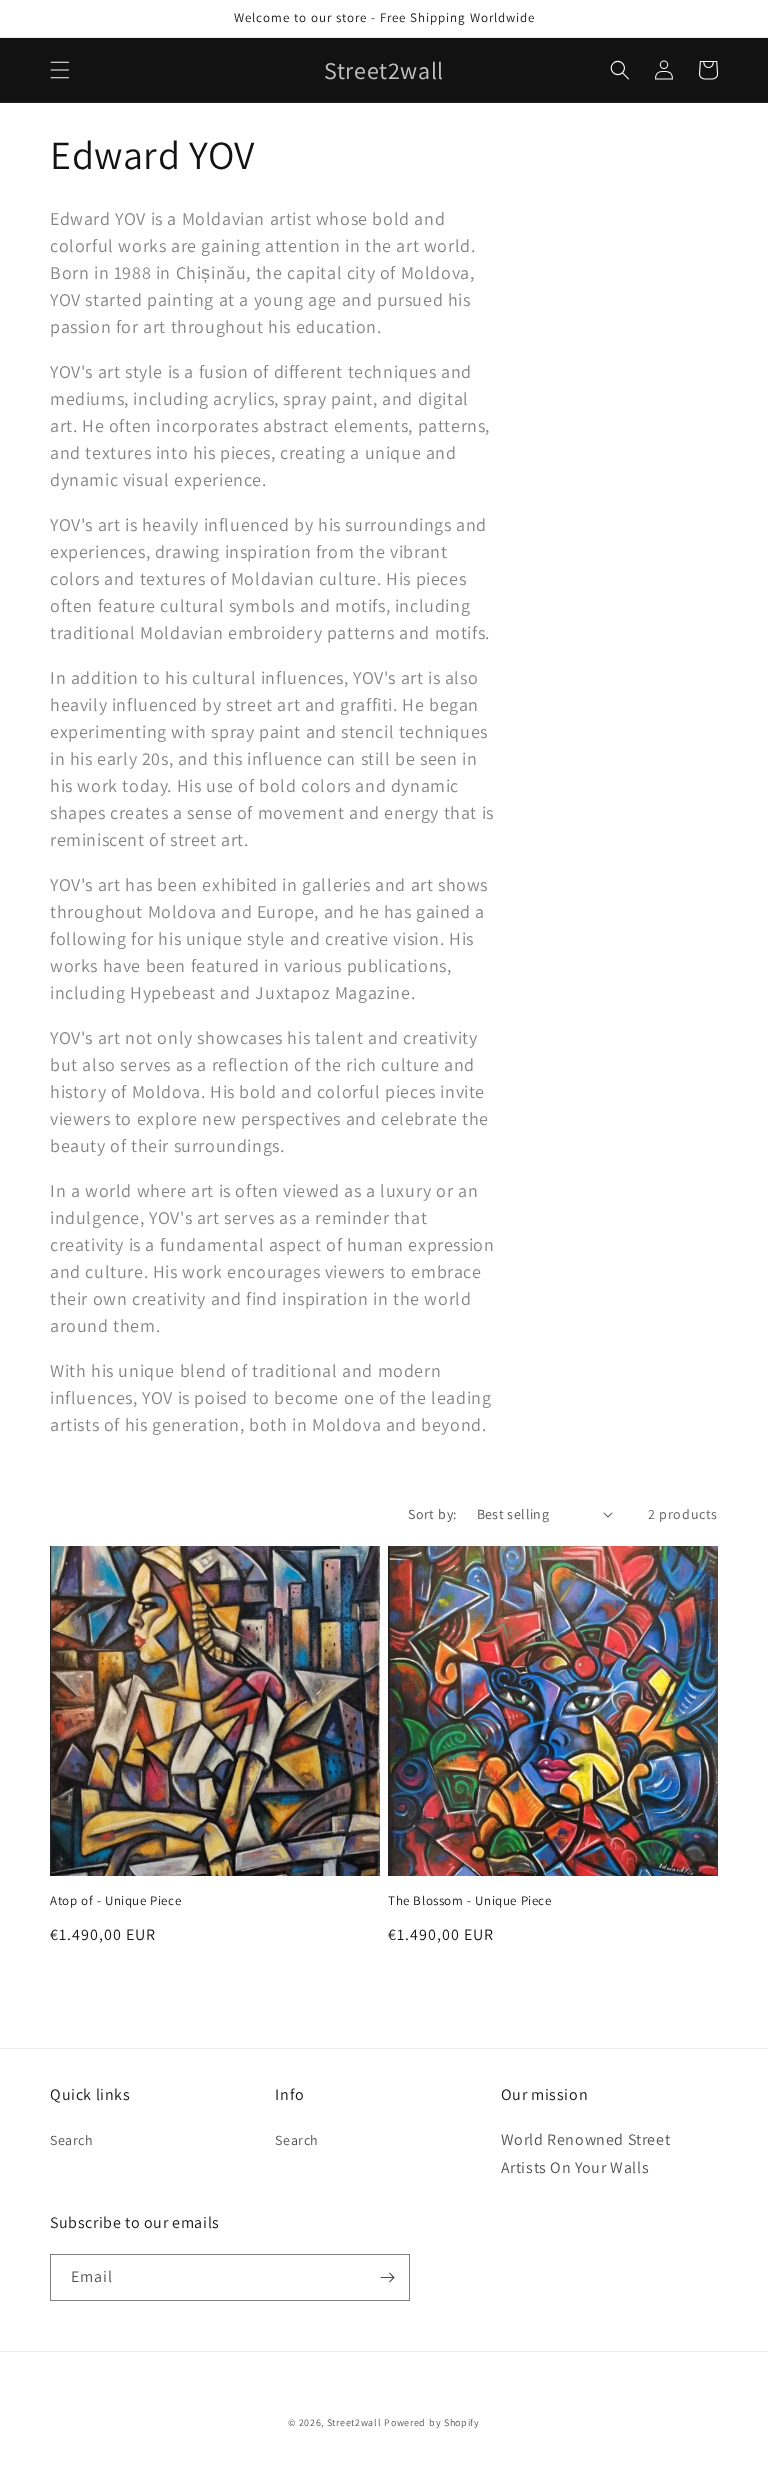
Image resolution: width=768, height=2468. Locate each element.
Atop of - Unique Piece (115, 1901)
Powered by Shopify (432, 2422)
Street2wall (354, 2422)
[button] (60, 70)
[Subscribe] (387, 2277)
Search (72, 2140)
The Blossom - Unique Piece (470, 1901)
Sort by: (432, 1514)
